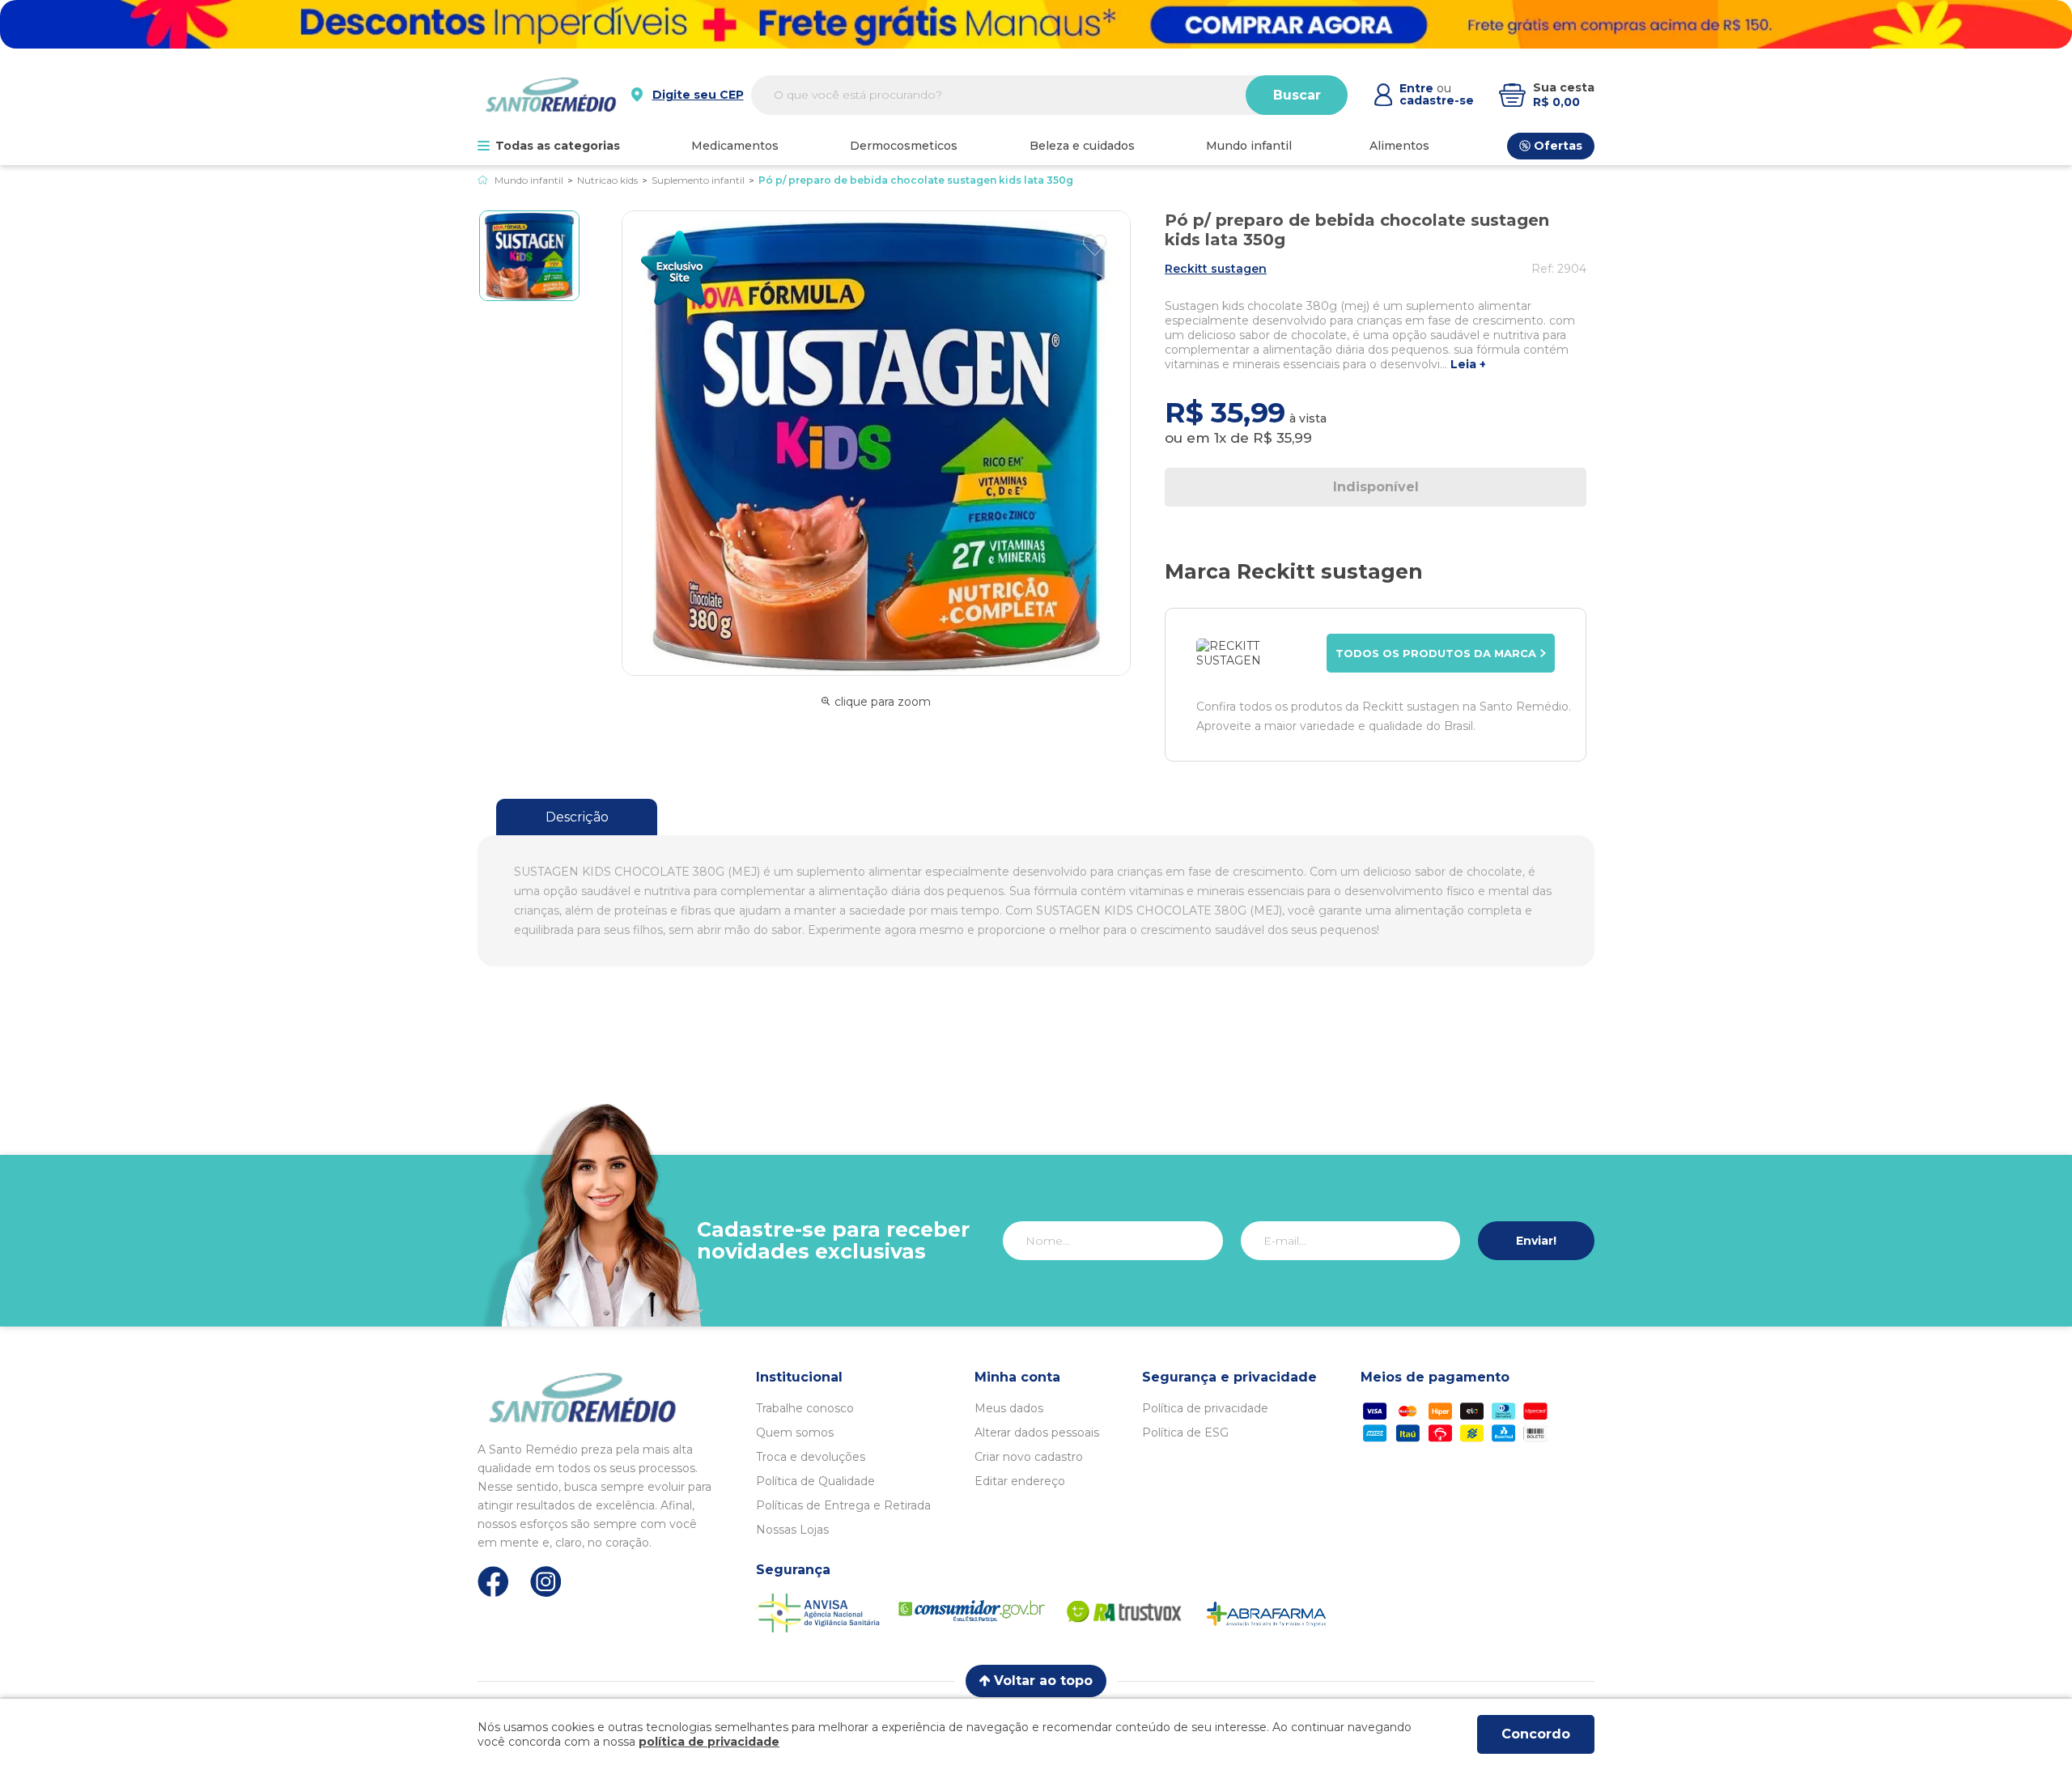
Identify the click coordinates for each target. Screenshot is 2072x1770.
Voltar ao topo (1043, 1681)
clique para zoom (883, 702)
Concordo (1536, 1734)
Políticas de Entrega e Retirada (843, 1505)
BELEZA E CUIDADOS (1082, 146)
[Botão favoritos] (1095, 245)
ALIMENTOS (1399, 146)
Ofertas (1558, 146)
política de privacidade (709, 1742)
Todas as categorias (558, 146)
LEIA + (1468, 365)
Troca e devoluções (811, 1457)
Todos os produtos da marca (1436, 653)
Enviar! (1536, 1241)
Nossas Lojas (792, 1530)
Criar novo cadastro (1029, 1457)
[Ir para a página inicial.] (551, 95)
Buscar (1297, 95)
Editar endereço (1020, 1481)
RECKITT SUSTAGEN (1216, 269)
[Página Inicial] (483, 180)
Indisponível (1376, 487)
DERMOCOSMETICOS (904, 146)
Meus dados (1009, 1408)
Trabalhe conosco (805, 1408)
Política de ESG (1185, 1433)
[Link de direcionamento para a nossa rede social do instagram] (546, 1582)
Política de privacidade (1205, 1408)
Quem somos (795, 1433)
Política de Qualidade (815, 1481)
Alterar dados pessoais (1037, 1433)
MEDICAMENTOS (735, 146)
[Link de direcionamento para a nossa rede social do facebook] (493, 1581)
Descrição (577, 817)
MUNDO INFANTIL (1249, 146)
